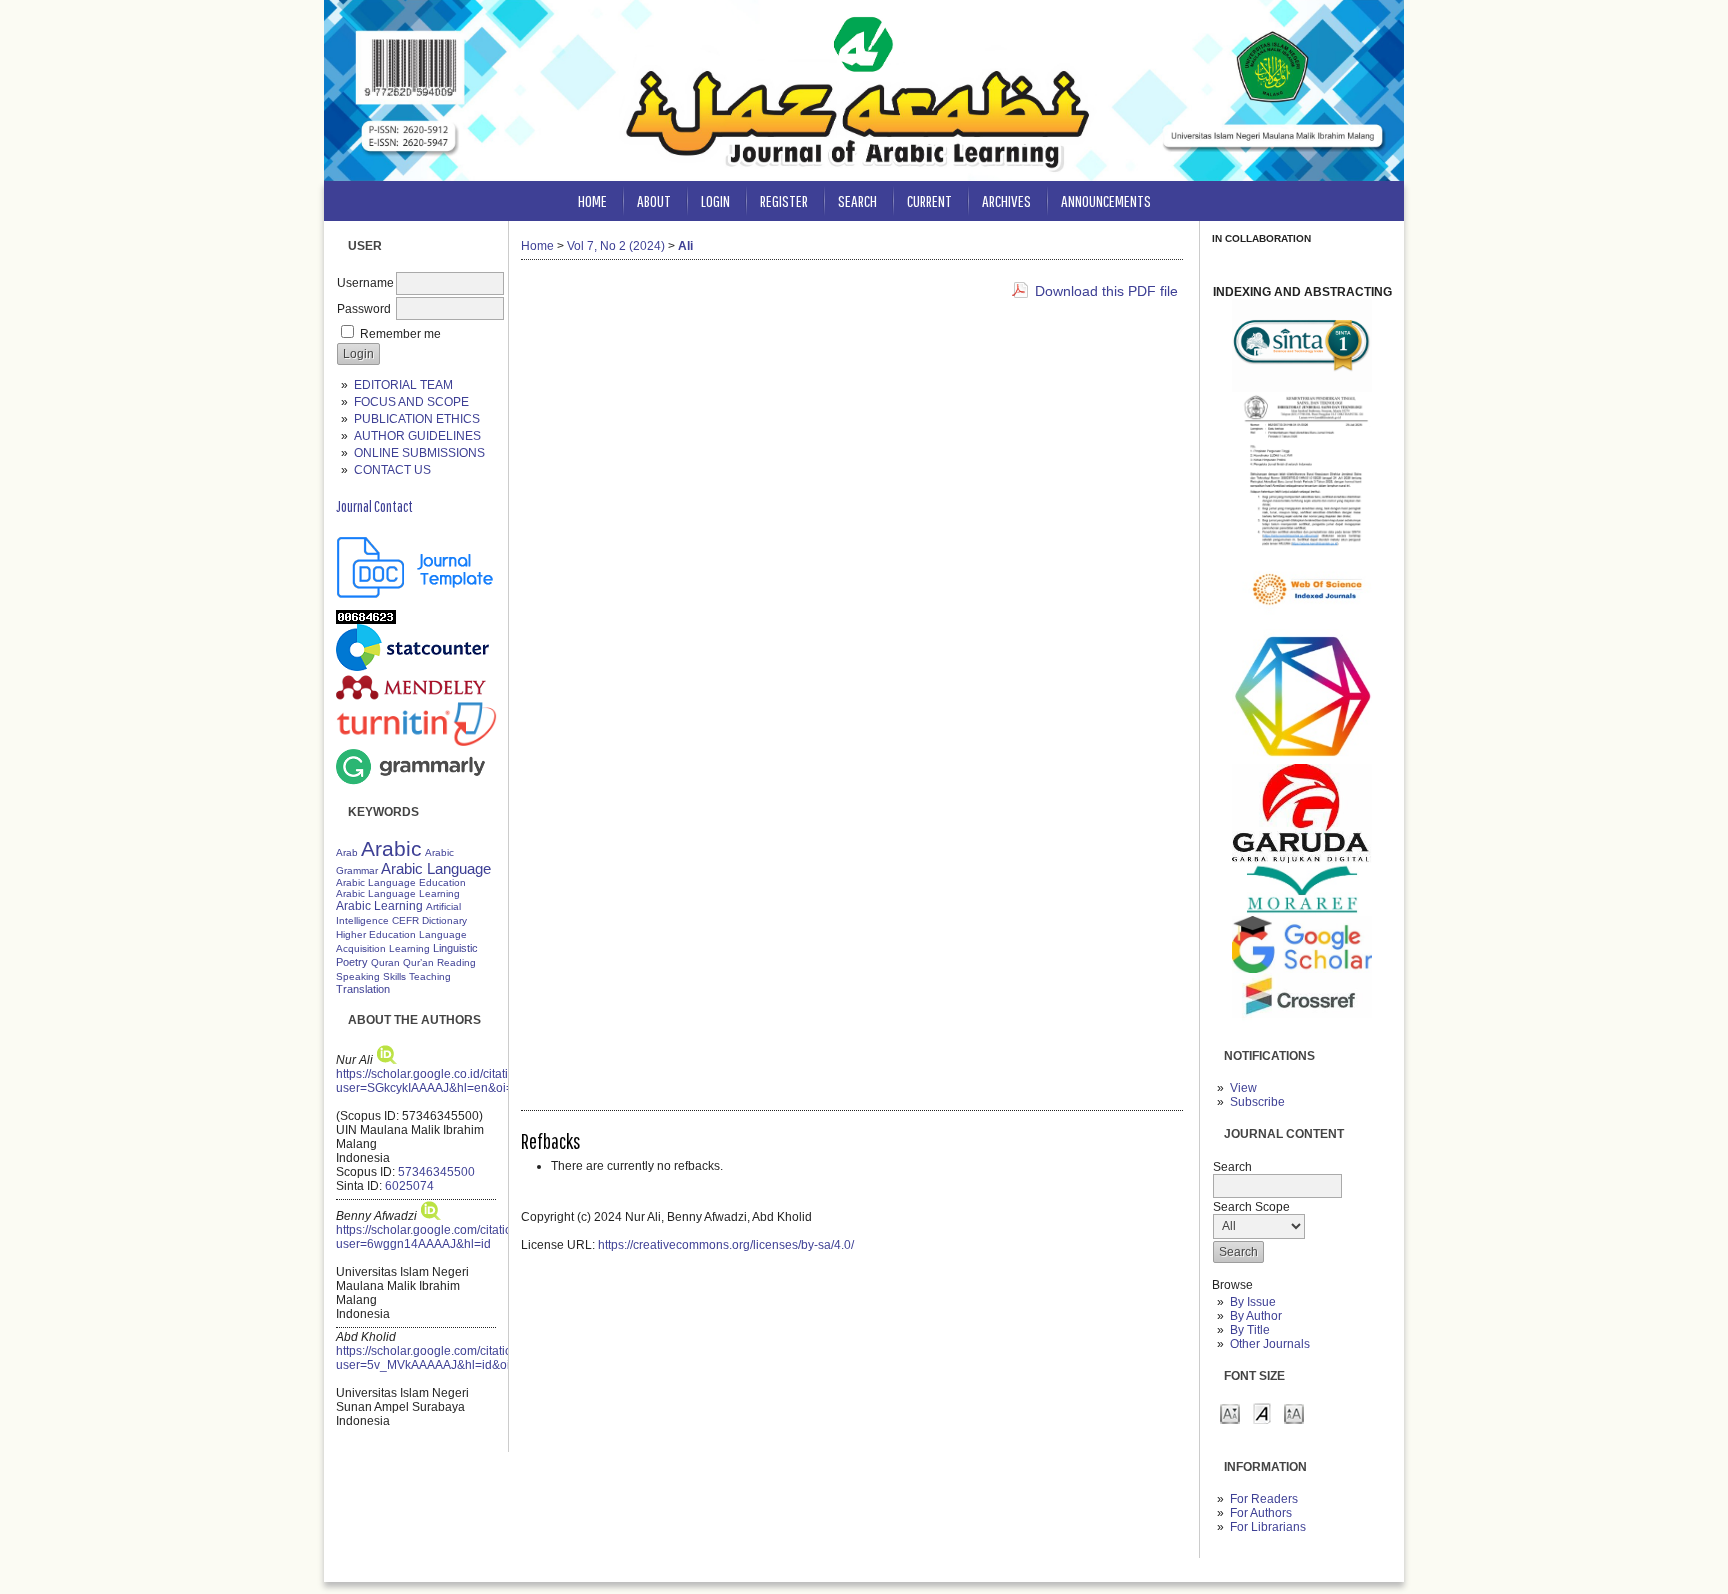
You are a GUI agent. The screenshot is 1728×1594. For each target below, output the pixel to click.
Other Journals (1270, 1344)
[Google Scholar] (1302, 969)
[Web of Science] (1302, 625)
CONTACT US (392, 470)
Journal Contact (374, 506)
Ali (685, 246)
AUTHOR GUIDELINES (417, 436)
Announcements (1106, 200)
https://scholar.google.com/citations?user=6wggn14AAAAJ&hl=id (434, 1237)
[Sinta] (1302, 388)
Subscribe (1257, 1102)
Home (592, 200)
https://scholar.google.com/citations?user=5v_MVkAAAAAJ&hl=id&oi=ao (434, 1358)
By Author (1256, 1316)
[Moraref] (1302, 912)
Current (929, 200)
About (654, 200)
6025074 (409, 1186)
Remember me (400, 334)
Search (857, 200)
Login (715, 200)
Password (364, 309)
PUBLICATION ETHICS (417, 419)
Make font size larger (1294, 1412)
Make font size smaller (1230, 1412)
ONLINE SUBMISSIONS (419, 453)
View (1243, 1088)
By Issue (1253, 1302)
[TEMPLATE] (416, 594)
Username (365, 283)
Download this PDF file (1106, 291)
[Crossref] (1302, 1027)
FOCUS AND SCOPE (411, 402)
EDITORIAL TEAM (403, 385)
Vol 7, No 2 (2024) (616, 246)
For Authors (1261, 1513)
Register (784, 200)
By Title (1250, 1330)
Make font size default (1262, 1412)
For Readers (1264, 1499)
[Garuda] (1302, 859)
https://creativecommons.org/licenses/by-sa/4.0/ (726, 1245)
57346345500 (436, 1172)
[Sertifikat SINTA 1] (1302, 546)
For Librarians (1268, 1527)
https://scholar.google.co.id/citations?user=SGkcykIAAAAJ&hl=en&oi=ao (435, 1081)
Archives (1006, 200)
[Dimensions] (1302, 760)
